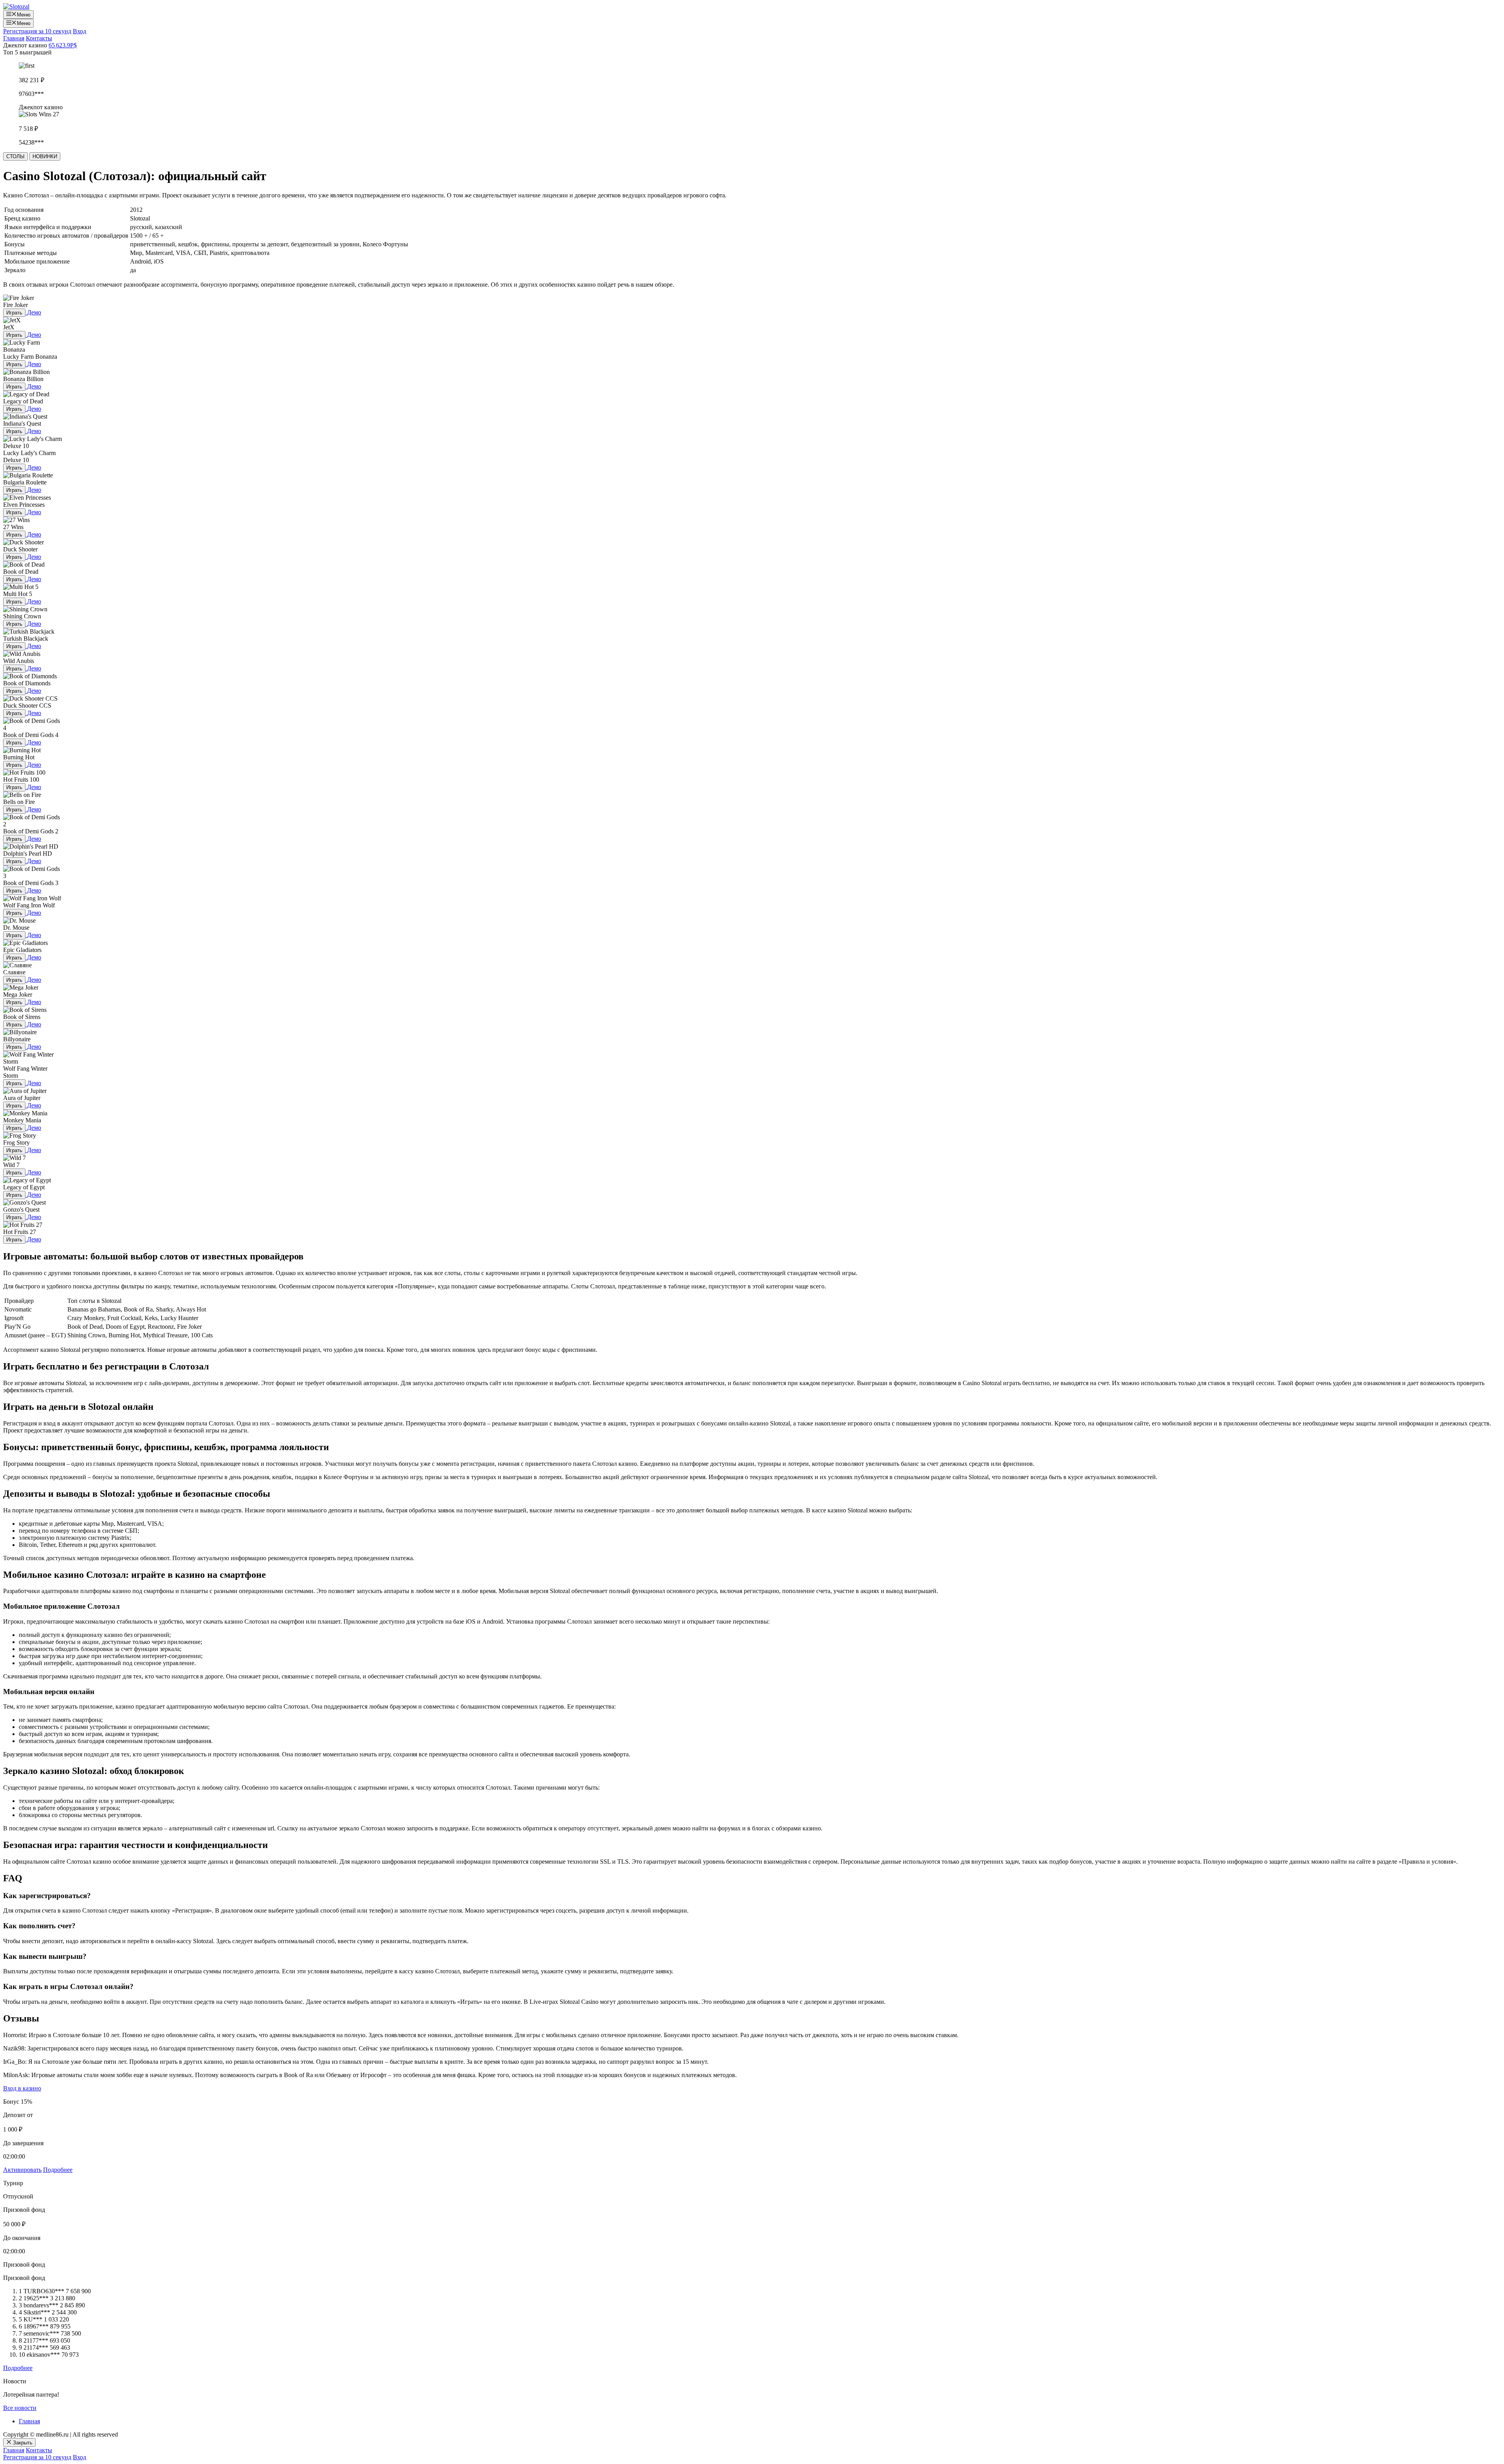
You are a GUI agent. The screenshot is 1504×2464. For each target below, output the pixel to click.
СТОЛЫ (15, 156)
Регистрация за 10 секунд (37, 31)
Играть (14, 313)
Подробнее (58, 2170)
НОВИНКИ (45, 156)
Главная (14, 38)
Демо (34, 312)
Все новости (20, 2408)
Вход (80, 31)
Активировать (22, 2170)
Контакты (39, 38)
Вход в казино (22, 2088)
